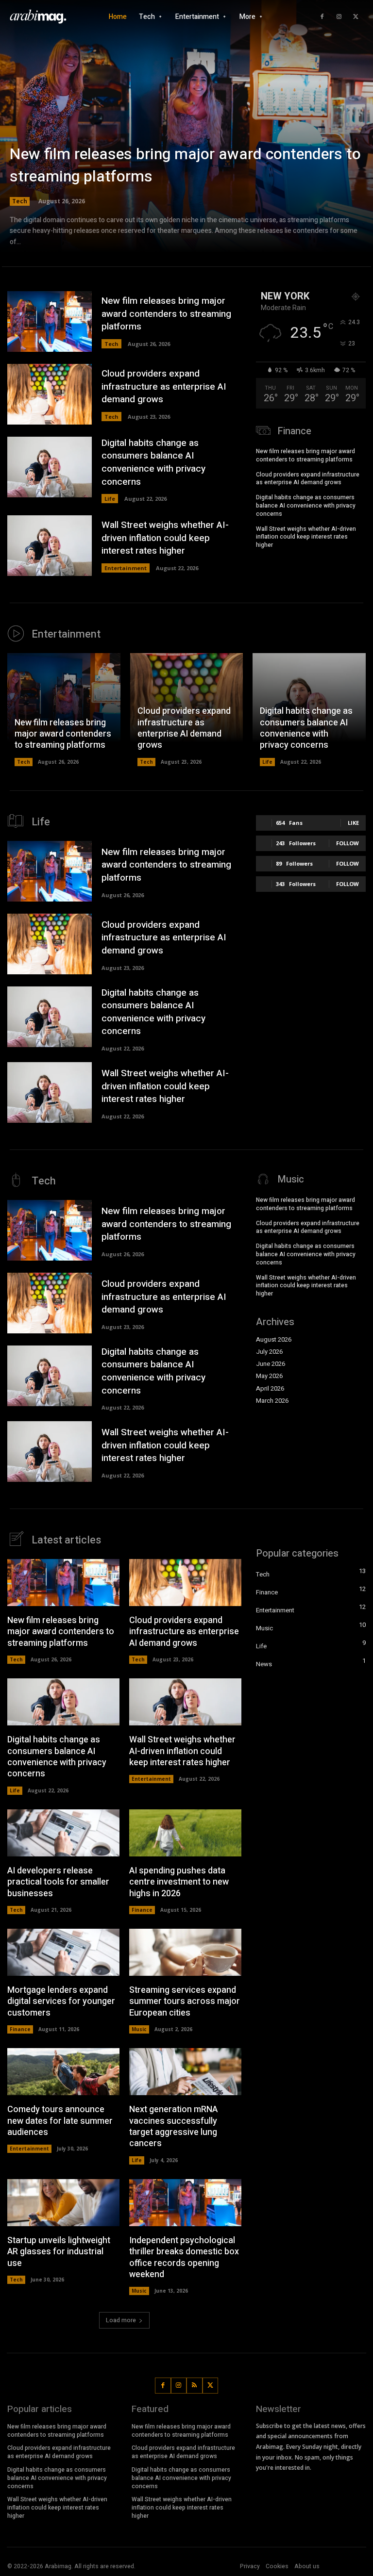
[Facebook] (322, 17)
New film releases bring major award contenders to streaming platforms (185, 165)
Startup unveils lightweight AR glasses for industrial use (59, 2252)
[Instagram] (339, 17)
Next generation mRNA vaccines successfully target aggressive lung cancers (173, 2126)
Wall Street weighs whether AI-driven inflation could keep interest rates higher (165, 538)
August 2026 (274, 1340)
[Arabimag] (41, 17)
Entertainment (126, 568)
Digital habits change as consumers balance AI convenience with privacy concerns (153, 462)
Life (110, 499)
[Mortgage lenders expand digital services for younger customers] (63, 1952)
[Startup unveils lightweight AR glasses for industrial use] (63, 2203)
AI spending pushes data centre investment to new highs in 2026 (179, 1882)
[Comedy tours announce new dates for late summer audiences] (63, 2072)
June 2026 (271, 1364)
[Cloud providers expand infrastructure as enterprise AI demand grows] (50, 394)
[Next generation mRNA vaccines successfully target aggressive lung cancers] (185, 2072)
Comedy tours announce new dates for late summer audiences (60, 2121)
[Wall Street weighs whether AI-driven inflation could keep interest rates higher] (50, 546)
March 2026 (272, 1401)
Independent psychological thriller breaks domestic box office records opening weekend (184, 2257)
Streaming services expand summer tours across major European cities (185, 2002)
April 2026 (270, 1389)
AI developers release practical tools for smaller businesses (58, 1882)
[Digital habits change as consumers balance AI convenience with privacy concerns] (50, 467)
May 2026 (269, 1376)
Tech (20, 201)
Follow (348, 843)
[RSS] (195, 2386)
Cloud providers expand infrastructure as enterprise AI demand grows (164, 386)
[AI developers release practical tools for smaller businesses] (63, 1833)
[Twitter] (356, 17)
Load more (121, 2320)
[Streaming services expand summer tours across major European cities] (185, 1952)
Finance (142, 1910)
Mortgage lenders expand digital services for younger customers (61, 2002)
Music (139, 2029)
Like (353, 823)
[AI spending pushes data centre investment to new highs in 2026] (185, 1833)
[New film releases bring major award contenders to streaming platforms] (186, 136)
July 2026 (269, 1352)
